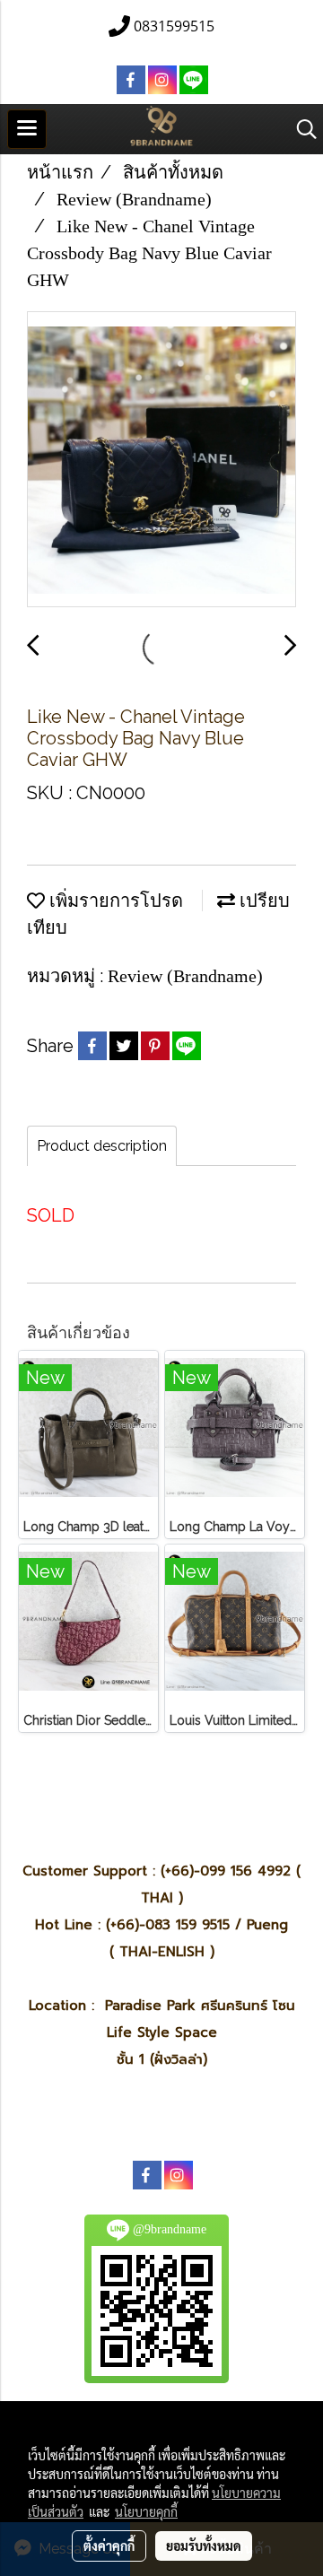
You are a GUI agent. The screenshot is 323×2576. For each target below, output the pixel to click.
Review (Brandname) (185, 976)
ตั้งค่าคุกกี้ (109, 2546)
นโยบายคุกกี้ (146, 2511)
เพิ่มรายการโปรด (114, 901)
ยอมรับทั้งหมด (204, 2546)
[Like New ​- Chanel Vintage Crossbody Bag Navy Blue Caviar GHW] (161, 460)
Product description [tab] (102, 1146)
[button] (301, 129)
